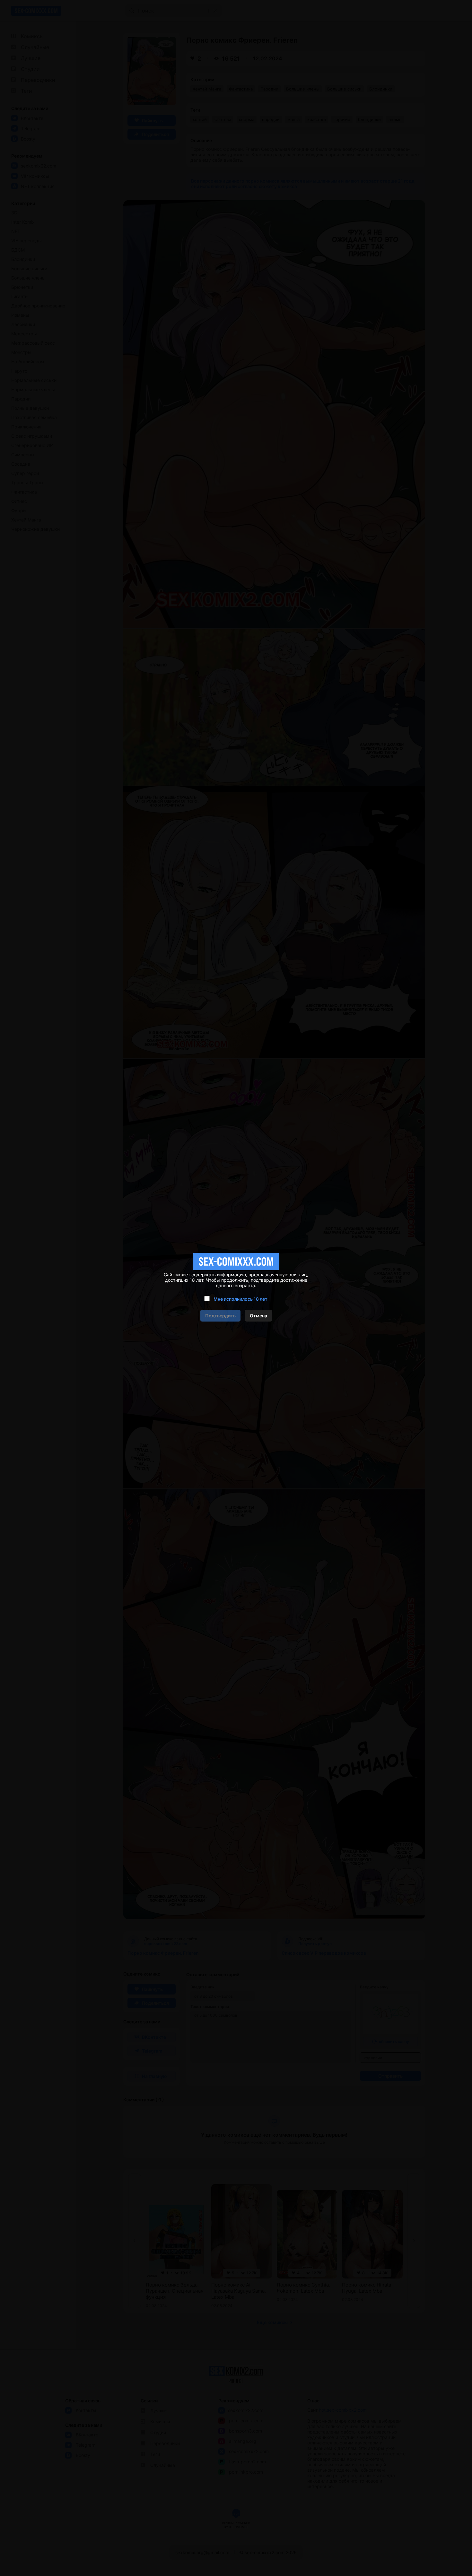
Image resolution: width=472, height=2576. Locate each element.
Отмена (258, 1316)
